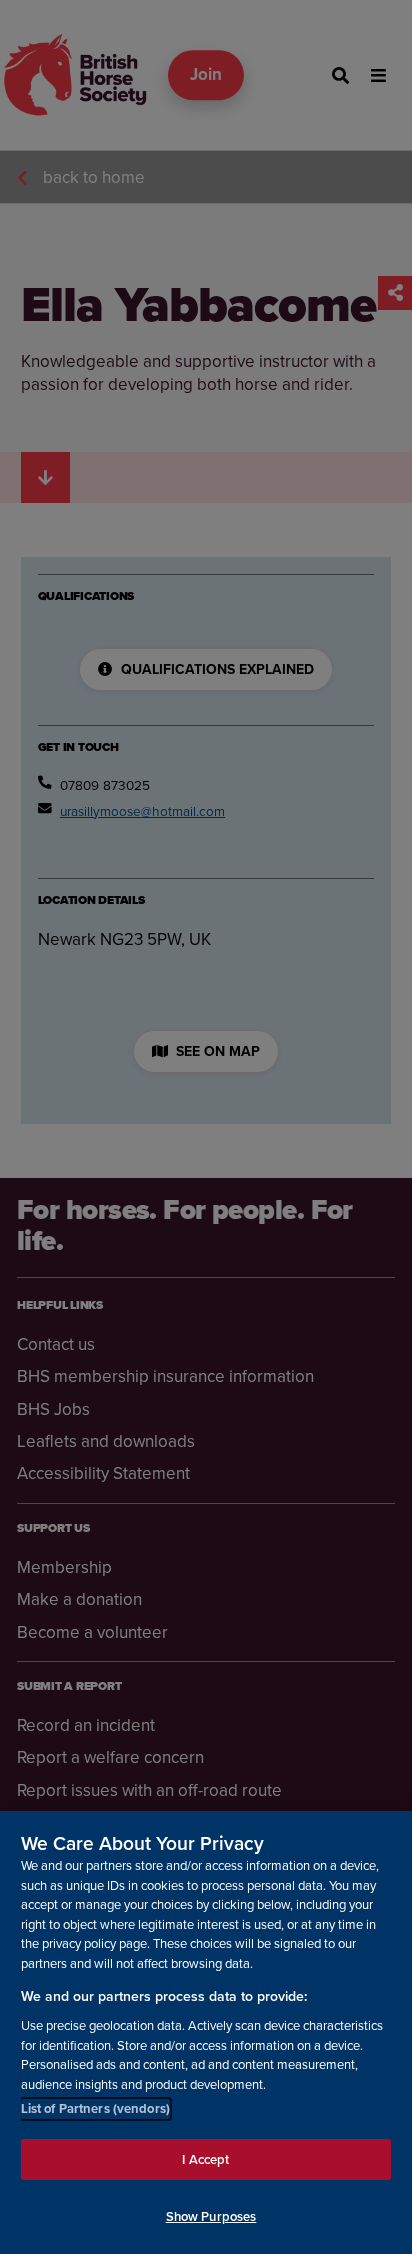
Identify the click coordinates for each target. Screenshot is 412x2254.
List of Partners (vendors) (95, 2108)
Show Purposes (211, 2216)
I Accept (205, 2159)
